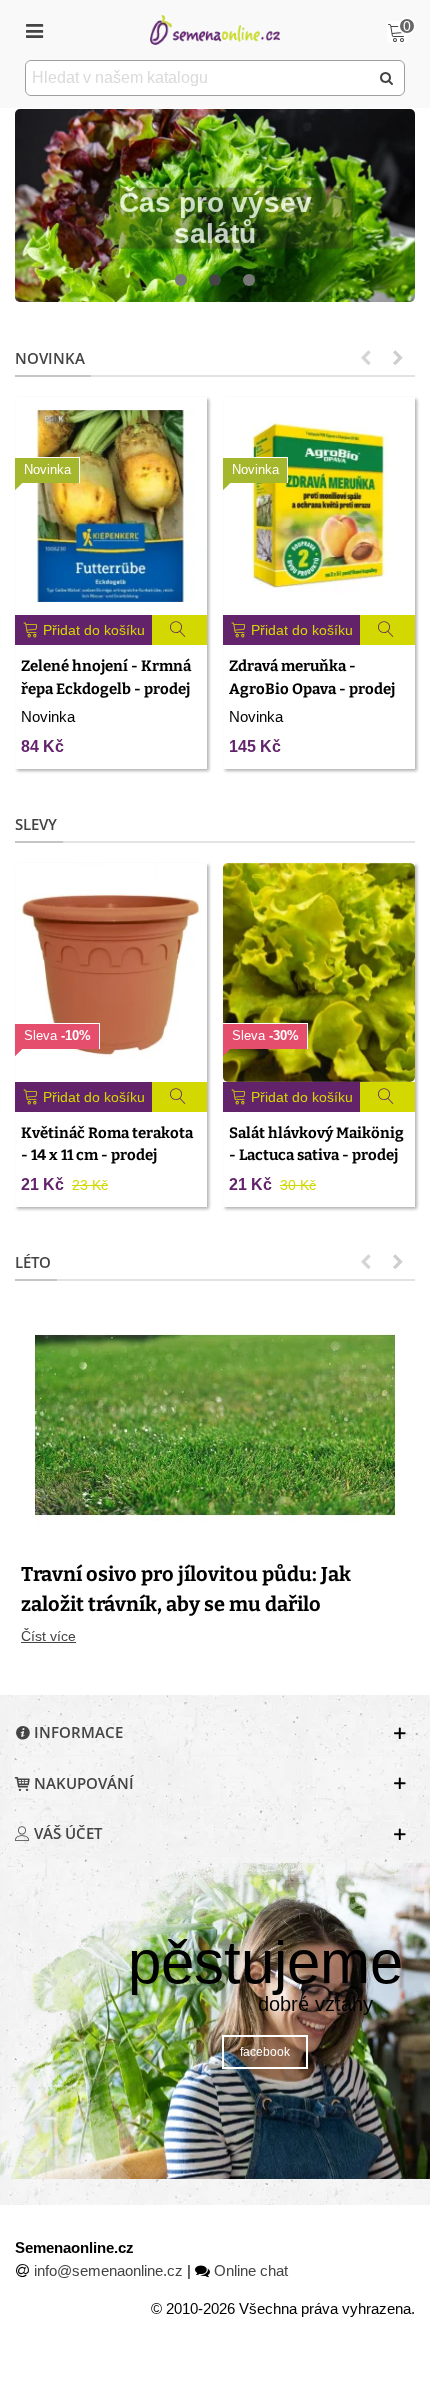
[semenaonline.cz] (215, 29)
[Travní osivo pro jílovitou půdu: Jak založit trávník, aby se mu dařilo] (215, 1423)
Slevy (36, 824)
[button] (181, 281)
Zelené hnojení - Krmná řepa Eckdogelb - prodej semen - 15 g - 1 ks (106, 688)
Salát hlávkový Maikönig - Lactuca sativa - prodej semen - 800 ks (316, 1155)
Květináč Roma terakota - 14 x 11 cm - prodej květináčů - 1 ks (107, 1155)
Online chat (251, 2270)
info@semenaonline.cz (108, 2270)
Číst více (48, 1636)
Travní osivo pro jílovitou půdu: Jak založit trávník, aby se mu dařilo (186, 1589)
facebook (265, 2052)
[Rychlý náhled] (180, 630)
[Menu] (34, 30)
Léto (33, 1262)
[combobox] (198, 78)
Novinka (50, 358)
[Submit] (387, 78)
